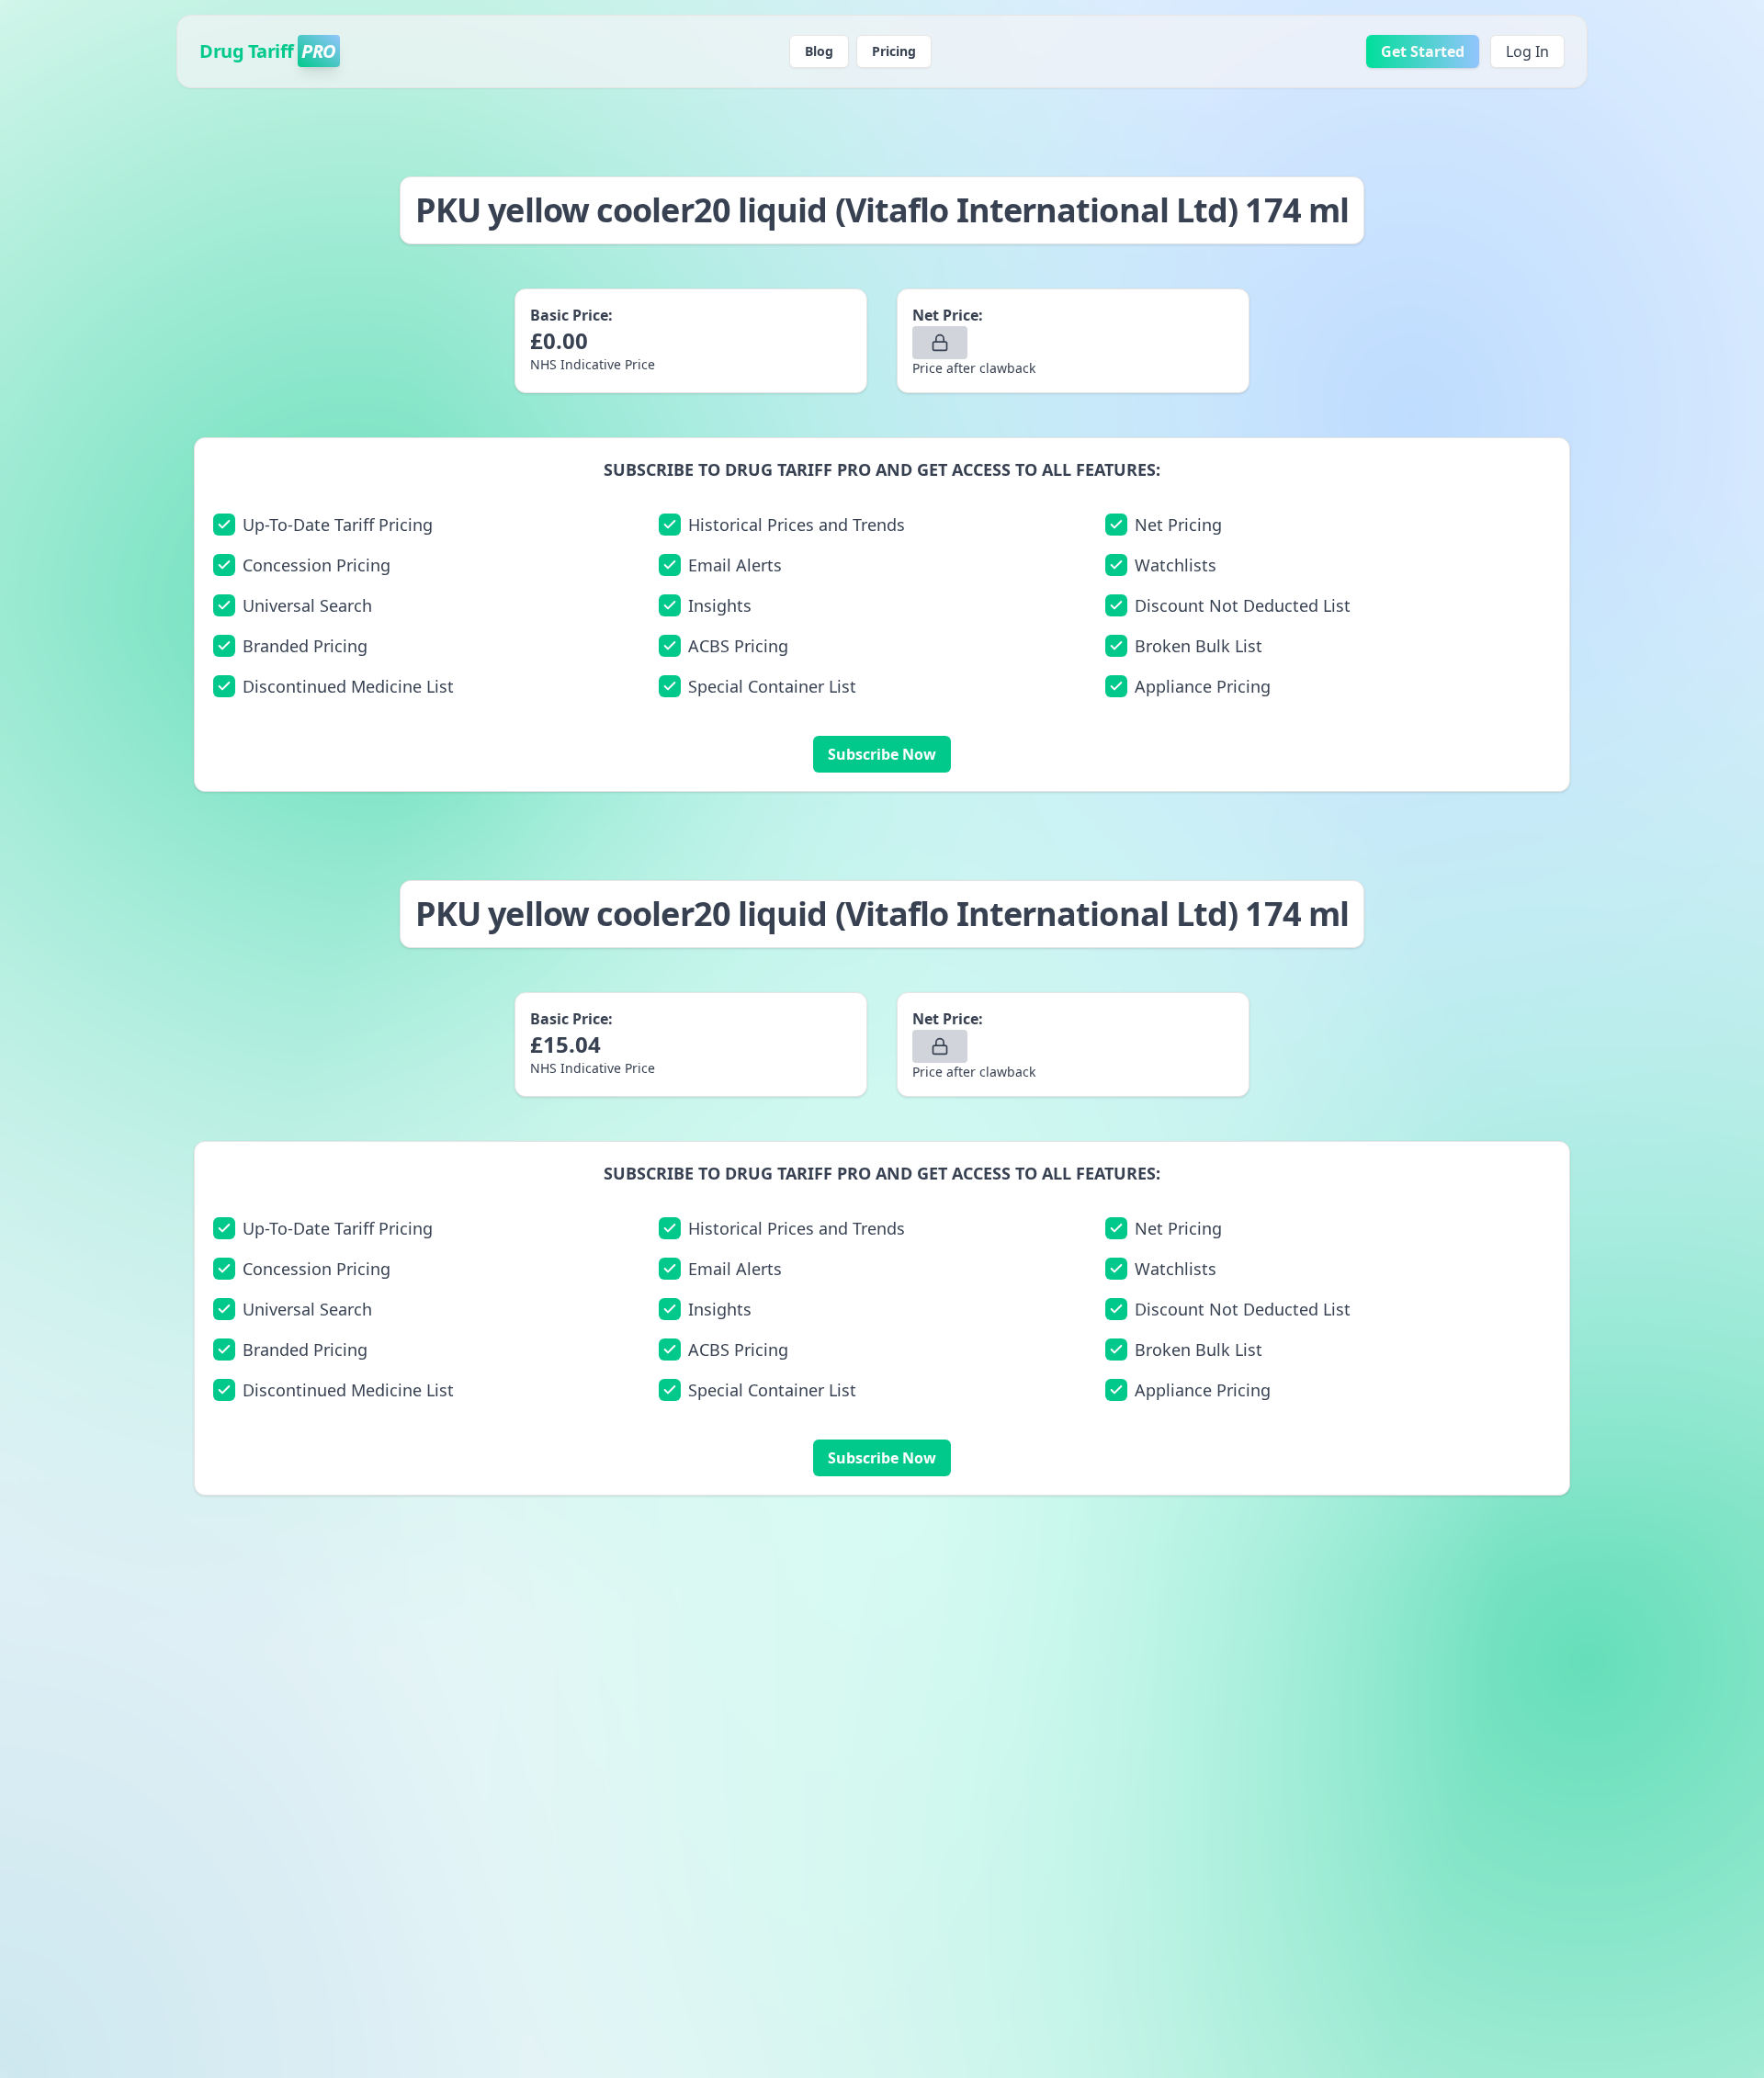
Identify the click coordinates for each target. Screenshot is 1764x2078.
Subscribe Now (882, 754)
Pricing (894, 51)
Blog (819, 51)
